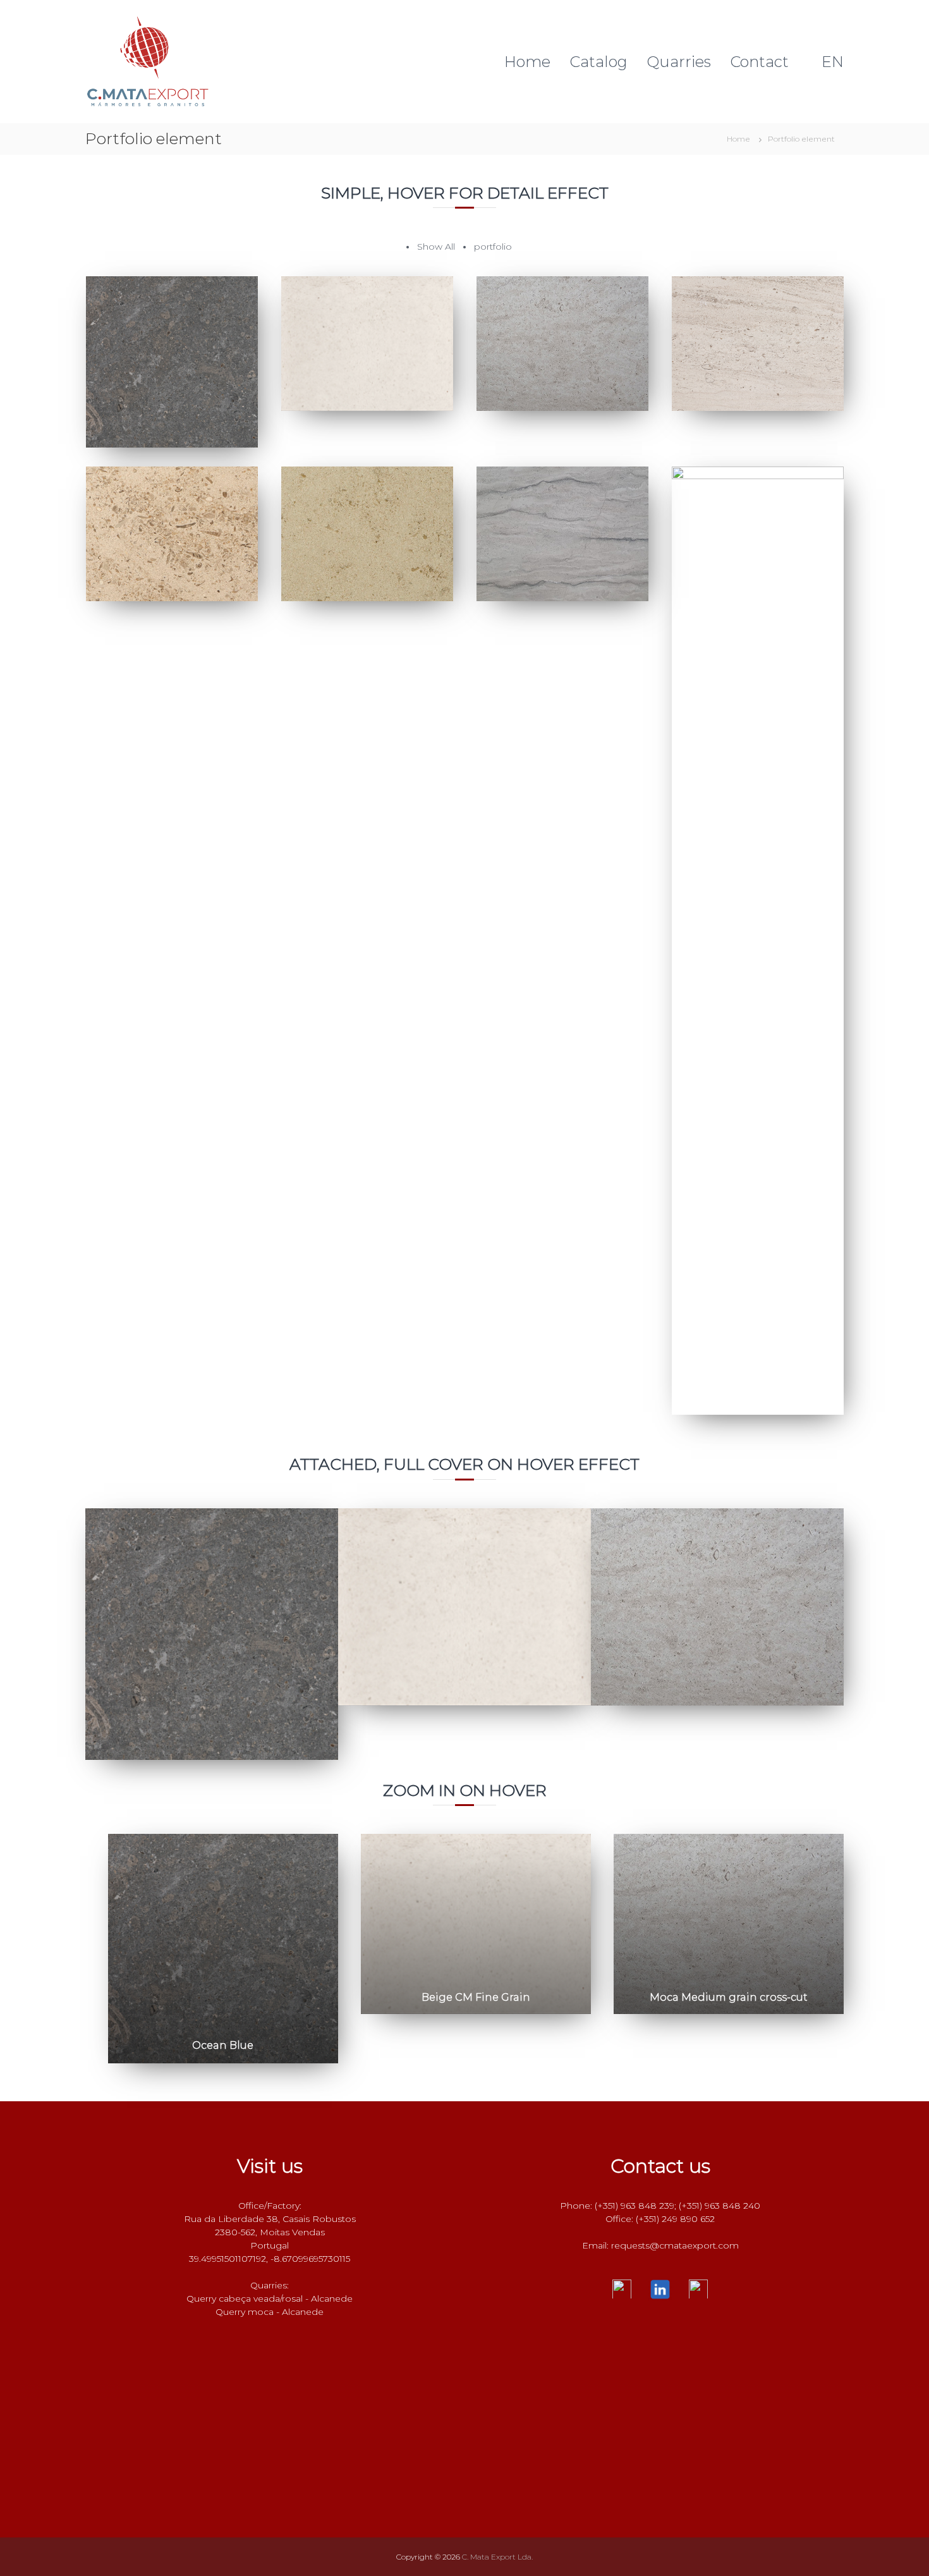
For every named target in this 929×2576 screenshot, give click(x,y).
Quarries (679, 62)
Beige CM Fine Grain (476, 1997)
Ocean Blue (223, 2045)
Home (527, 62)
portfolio (493, 247)
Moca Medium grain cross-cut (729, 1997)
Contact (759, 62)
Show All (436, 247)
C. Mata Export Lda (283, 14)
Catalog (598, 62)
